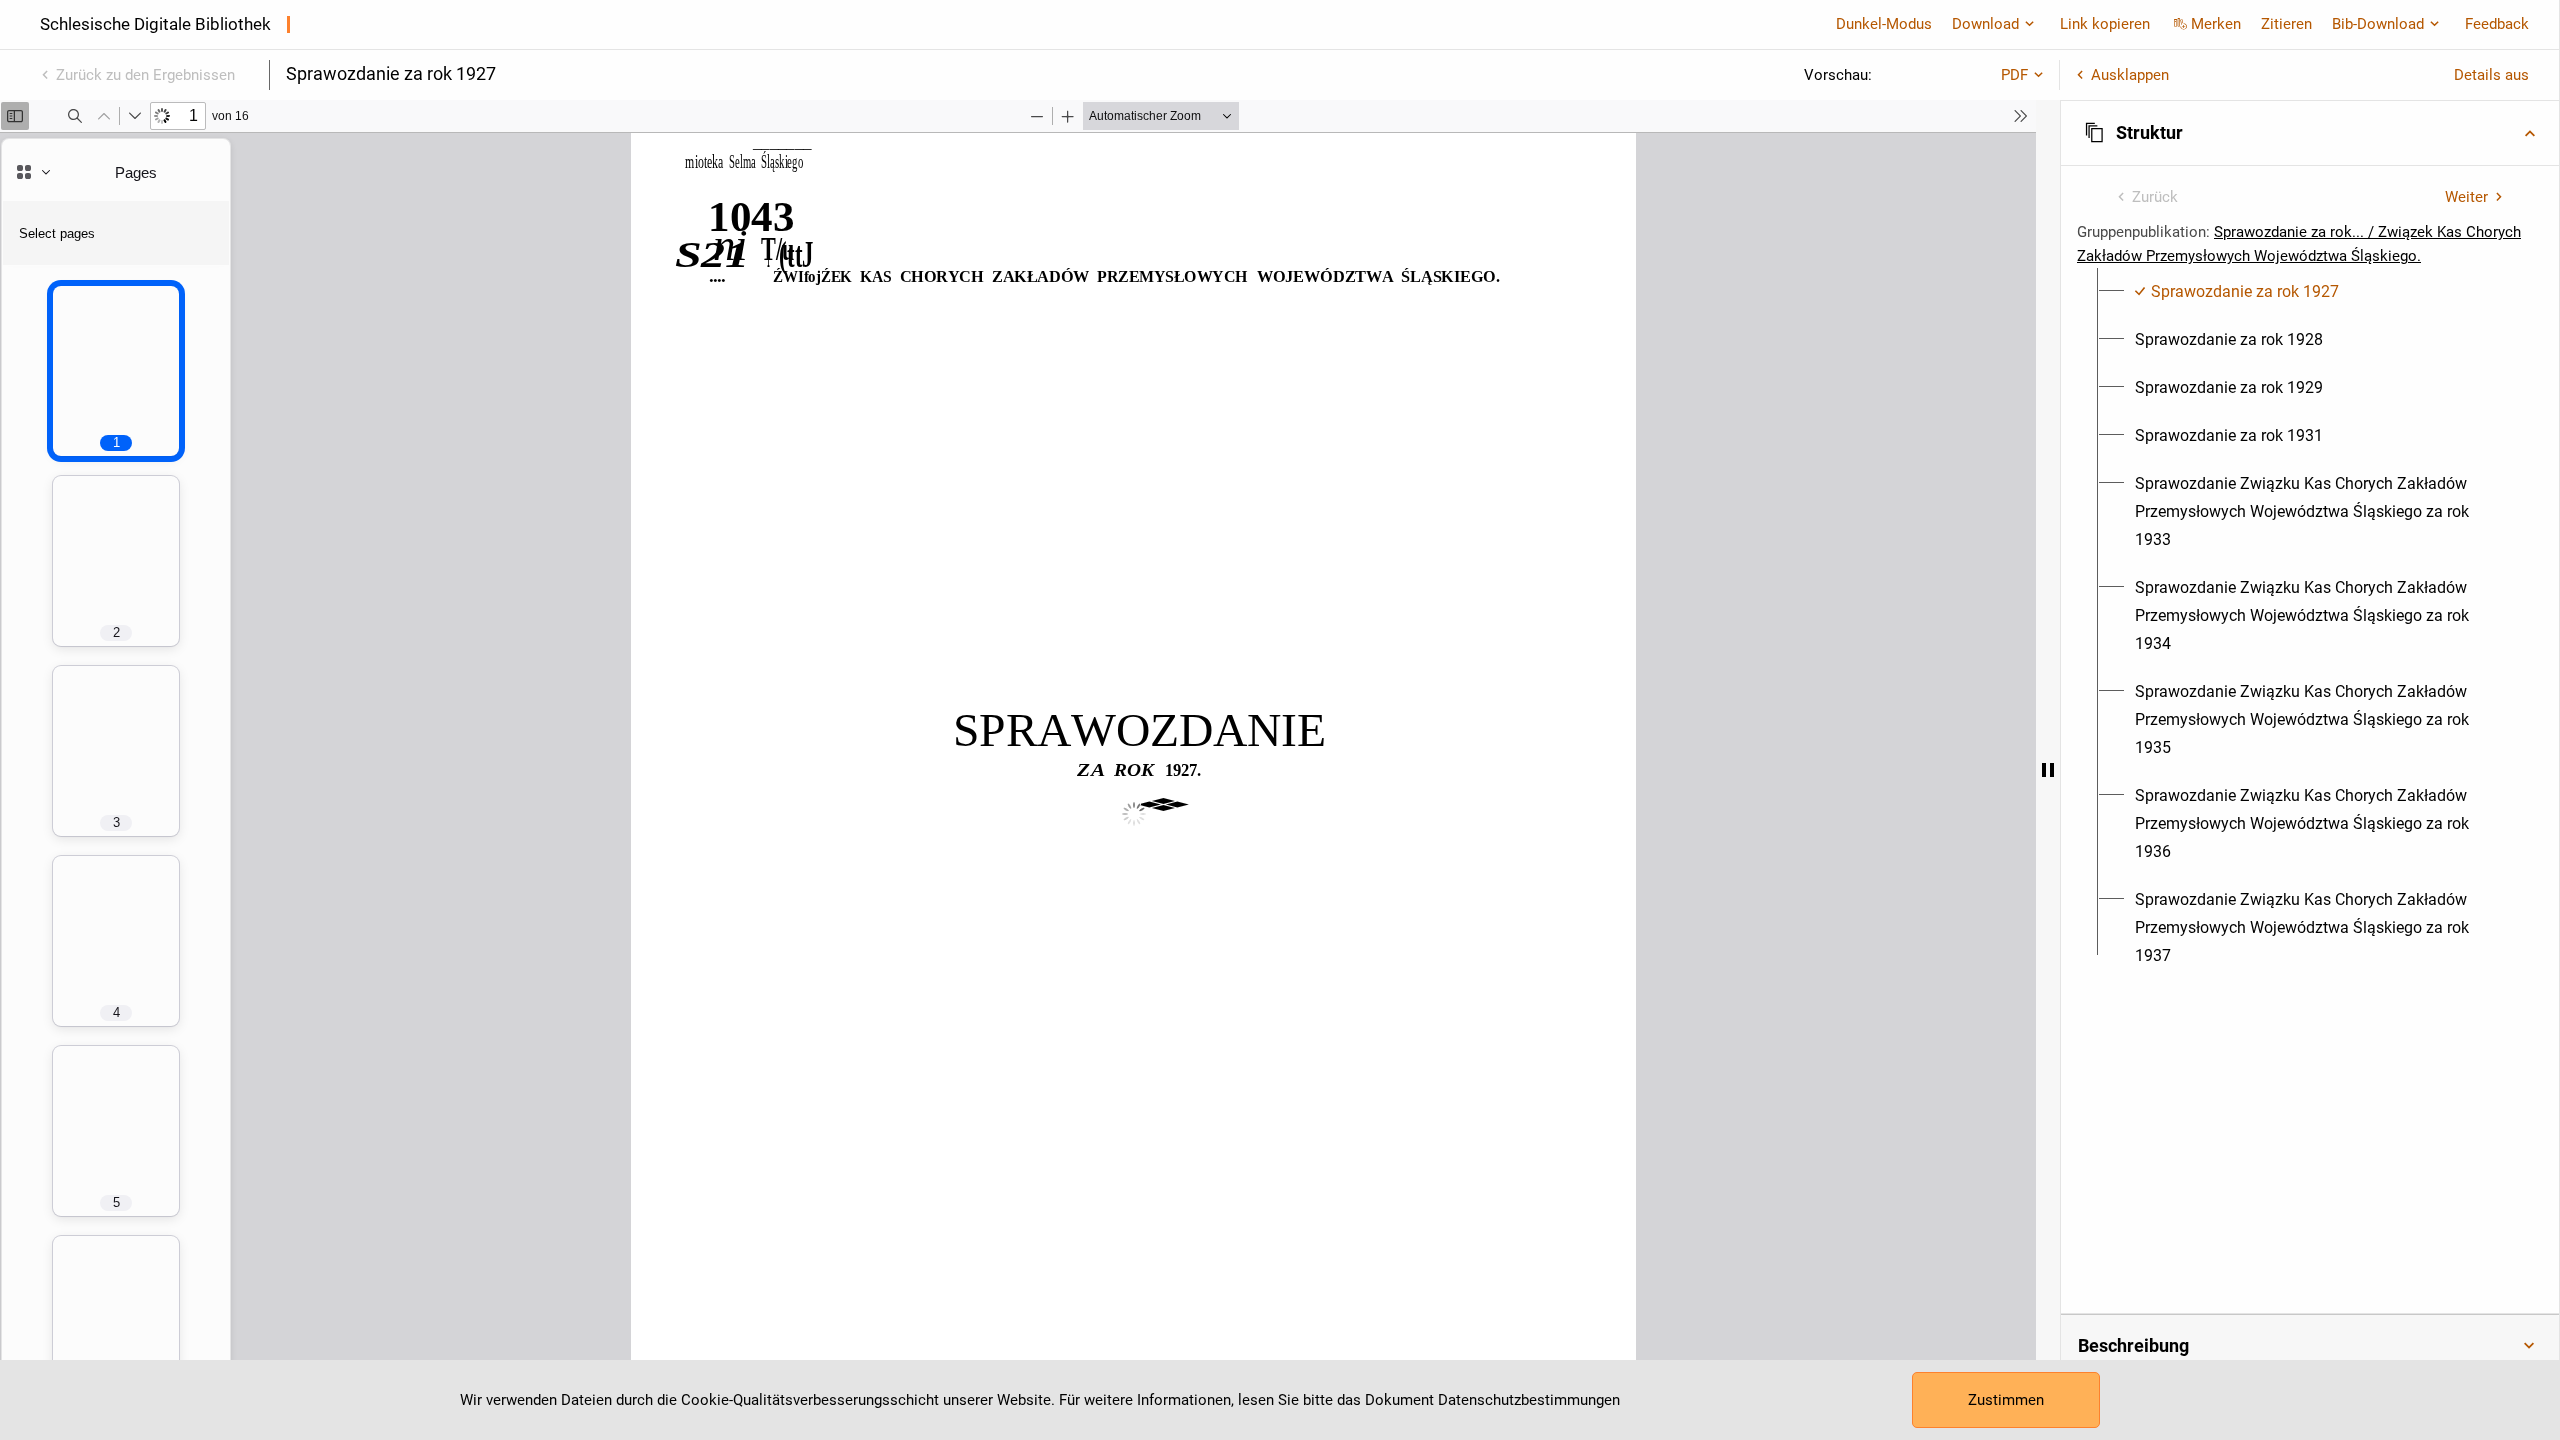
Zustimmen (2006, 1400)
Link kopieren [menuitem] (2105, 24)
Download (1985, 24)
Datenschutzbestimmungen (1529, 1400)
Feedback (2497, 24)
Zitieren (2286, 24)
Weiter (2466, 197)
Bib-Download (2378, 24)
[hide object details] (2048, 770)
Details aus (2491, 75)
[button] (2310, 133)
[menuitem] (2237, 292)
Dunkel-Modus (1884, 24)
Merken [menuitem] (2216, 24)
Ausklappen (2130, 75)
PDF (2014, 75)
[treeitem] (2310, 292)
